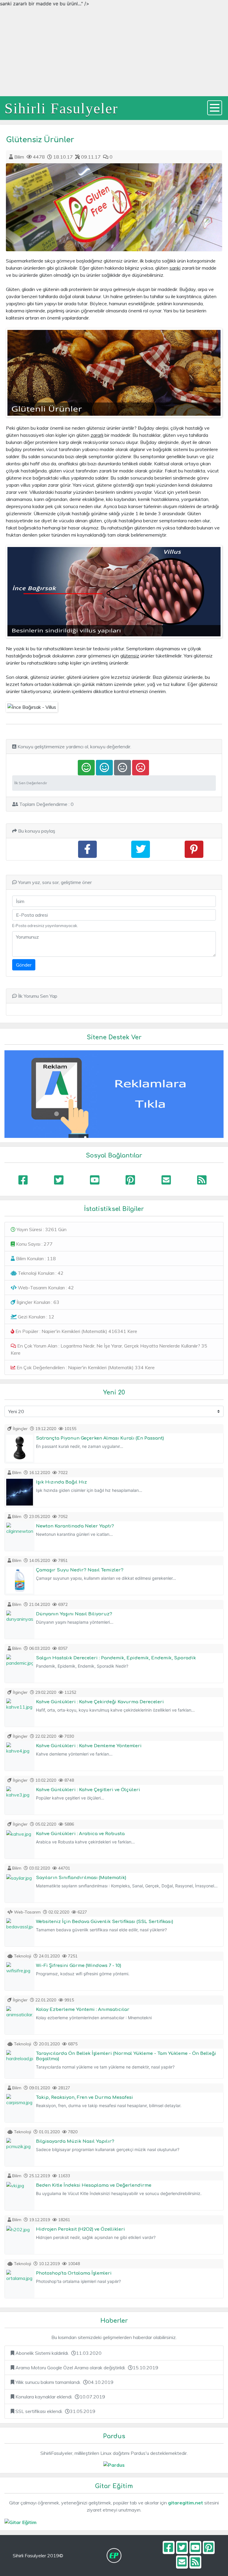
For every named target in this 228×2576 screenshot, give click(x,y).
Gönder (24, 965)
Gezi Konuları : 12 (35, 1317)
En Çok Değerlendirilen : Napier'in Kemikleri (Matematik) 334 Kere (85, 1367)
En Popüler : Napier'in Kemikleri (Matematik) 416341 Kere (76, 1331)
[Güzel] (104, 768)
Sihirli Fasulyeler (61, 108)
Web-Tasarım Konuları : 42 (45, 1288)
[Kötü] (141, 768)
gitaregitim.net (186, 2503)
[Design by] (114, 2556)
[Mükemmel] (86, 768)
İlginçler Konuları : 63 (37, 1302)
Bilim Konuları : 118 (35, 1258)
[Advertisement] (114, 52)
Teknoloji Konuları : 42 (40, 1273)
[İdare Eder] (122, 768)
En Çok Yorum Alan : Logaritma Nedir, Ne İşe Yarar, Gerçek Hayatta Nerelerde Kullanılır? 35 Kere (109, 1349)
